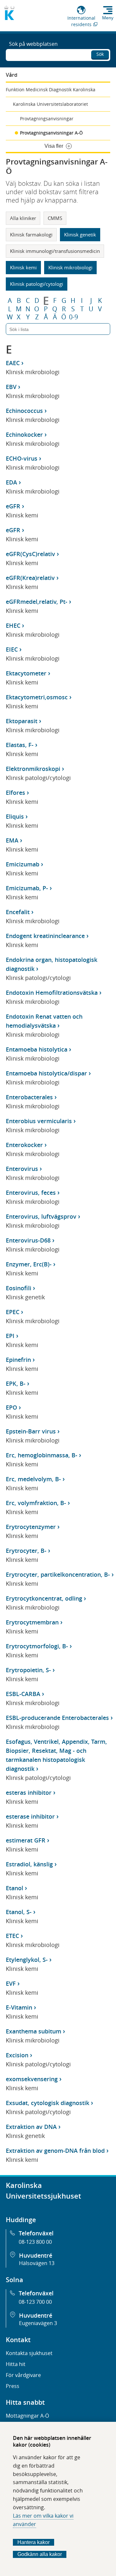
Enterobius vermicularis (39, 1121)
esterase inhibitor (30, 1816)
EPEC (13, 1312)
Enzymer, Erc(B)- (29, 1264)
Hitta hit (16, 2364)
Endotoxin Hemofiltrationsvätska (52, 993)
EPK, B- (16, 1383)
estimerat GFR (26, 1840)
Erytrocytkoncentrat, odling (44, 1598)
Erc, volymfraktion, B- (36, 1503)
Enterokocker (24, 1145)
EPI (10, 1336)
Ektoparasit (22, 721)
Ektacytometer (26, 673)
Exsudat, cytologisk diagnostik (48, 2103)
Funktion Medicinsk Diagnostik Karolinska (51, 90)
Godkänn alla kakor (40, 2554)
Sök (100, 54)
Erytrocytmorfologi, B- (37, 1646)
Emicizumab (23, 864)
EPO (11, 1407)
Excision (17, 2055)
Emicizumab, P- (27, 888)
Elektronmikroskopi (33, 769)
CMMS (55, 218)
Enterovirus (22, 1169)
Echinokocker (24, 434)
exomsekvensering (32, 2079)
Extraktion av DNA (31, 2127)
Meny (108, 18)
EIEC (12, 649)
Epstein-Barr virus (31, 1431)
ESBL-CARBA (23, 1694)
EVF (11, 1983)
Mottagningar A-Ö (27, 2416)
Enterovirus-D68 (28, 1240)
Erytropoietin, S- (28, 1670)
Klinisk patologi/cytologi (37, 284)
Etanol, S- (19, 1912)
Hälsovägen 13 (37, 2263)
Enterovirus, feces (31, 1193)
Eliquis (15, 816)
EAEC (13, 363)
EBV (11, 387)
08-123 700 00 (35, 2302)
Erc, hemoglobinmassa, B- (42, 1455)
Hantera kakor (34, 2542)
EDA (11, 482)
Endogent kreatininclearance (45, 936)
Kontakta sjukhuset (29, 2353)
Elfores (15, 793)
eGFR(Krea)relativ (30, 578)
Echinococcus (24, 411)
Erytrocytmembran (32, 1622)
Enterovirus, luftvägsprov (41, 1216)
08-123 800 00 (35, 2242)
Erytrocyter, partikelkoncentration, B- (58, 1574)
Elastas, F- (20, 745)
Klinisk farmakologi (31, 235)
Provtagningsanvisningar (47, 119)
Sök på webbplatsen (33, 44)
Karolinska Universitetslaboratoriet (50, 104)
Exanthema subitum (34, 2031)
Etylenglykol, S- (27, 1960)
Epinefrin (18, 1360)
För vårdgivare (23, 2375)
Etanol (15, 1888)
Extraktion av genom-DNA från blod (55, 2151)
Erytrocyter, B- (26, 1551)
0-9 (73, 317)
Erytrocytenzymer (31, 1527)
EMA (12, 840)
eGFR (13, 506)
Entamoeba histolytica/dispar (46, 1073)
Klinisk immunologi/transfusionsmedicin (55, 251)
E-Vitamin (19, 2007)
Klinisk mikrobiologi (70, 267)
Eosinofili (19, 1288)
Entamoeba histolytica (37, 1049)
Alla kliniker (23, 218)
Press (13, 2386)
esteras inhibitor (29, 1792)
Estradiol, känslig (29, 1864)
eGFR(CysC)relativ (30, 554)
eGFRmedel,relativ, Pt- (37, 602)
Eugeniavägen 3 (38, 2323)
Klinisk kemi (23, 267)
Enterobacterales (29, 1097)
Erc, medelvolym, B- (33, 1479)
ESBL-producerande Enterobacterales (57, 1718)
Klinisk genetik (80, 235)
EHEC (13, 625)
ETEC (12, 1936)
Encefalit (18, 912)
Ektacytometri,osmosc (37, 697)
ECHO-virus (22, 458)
